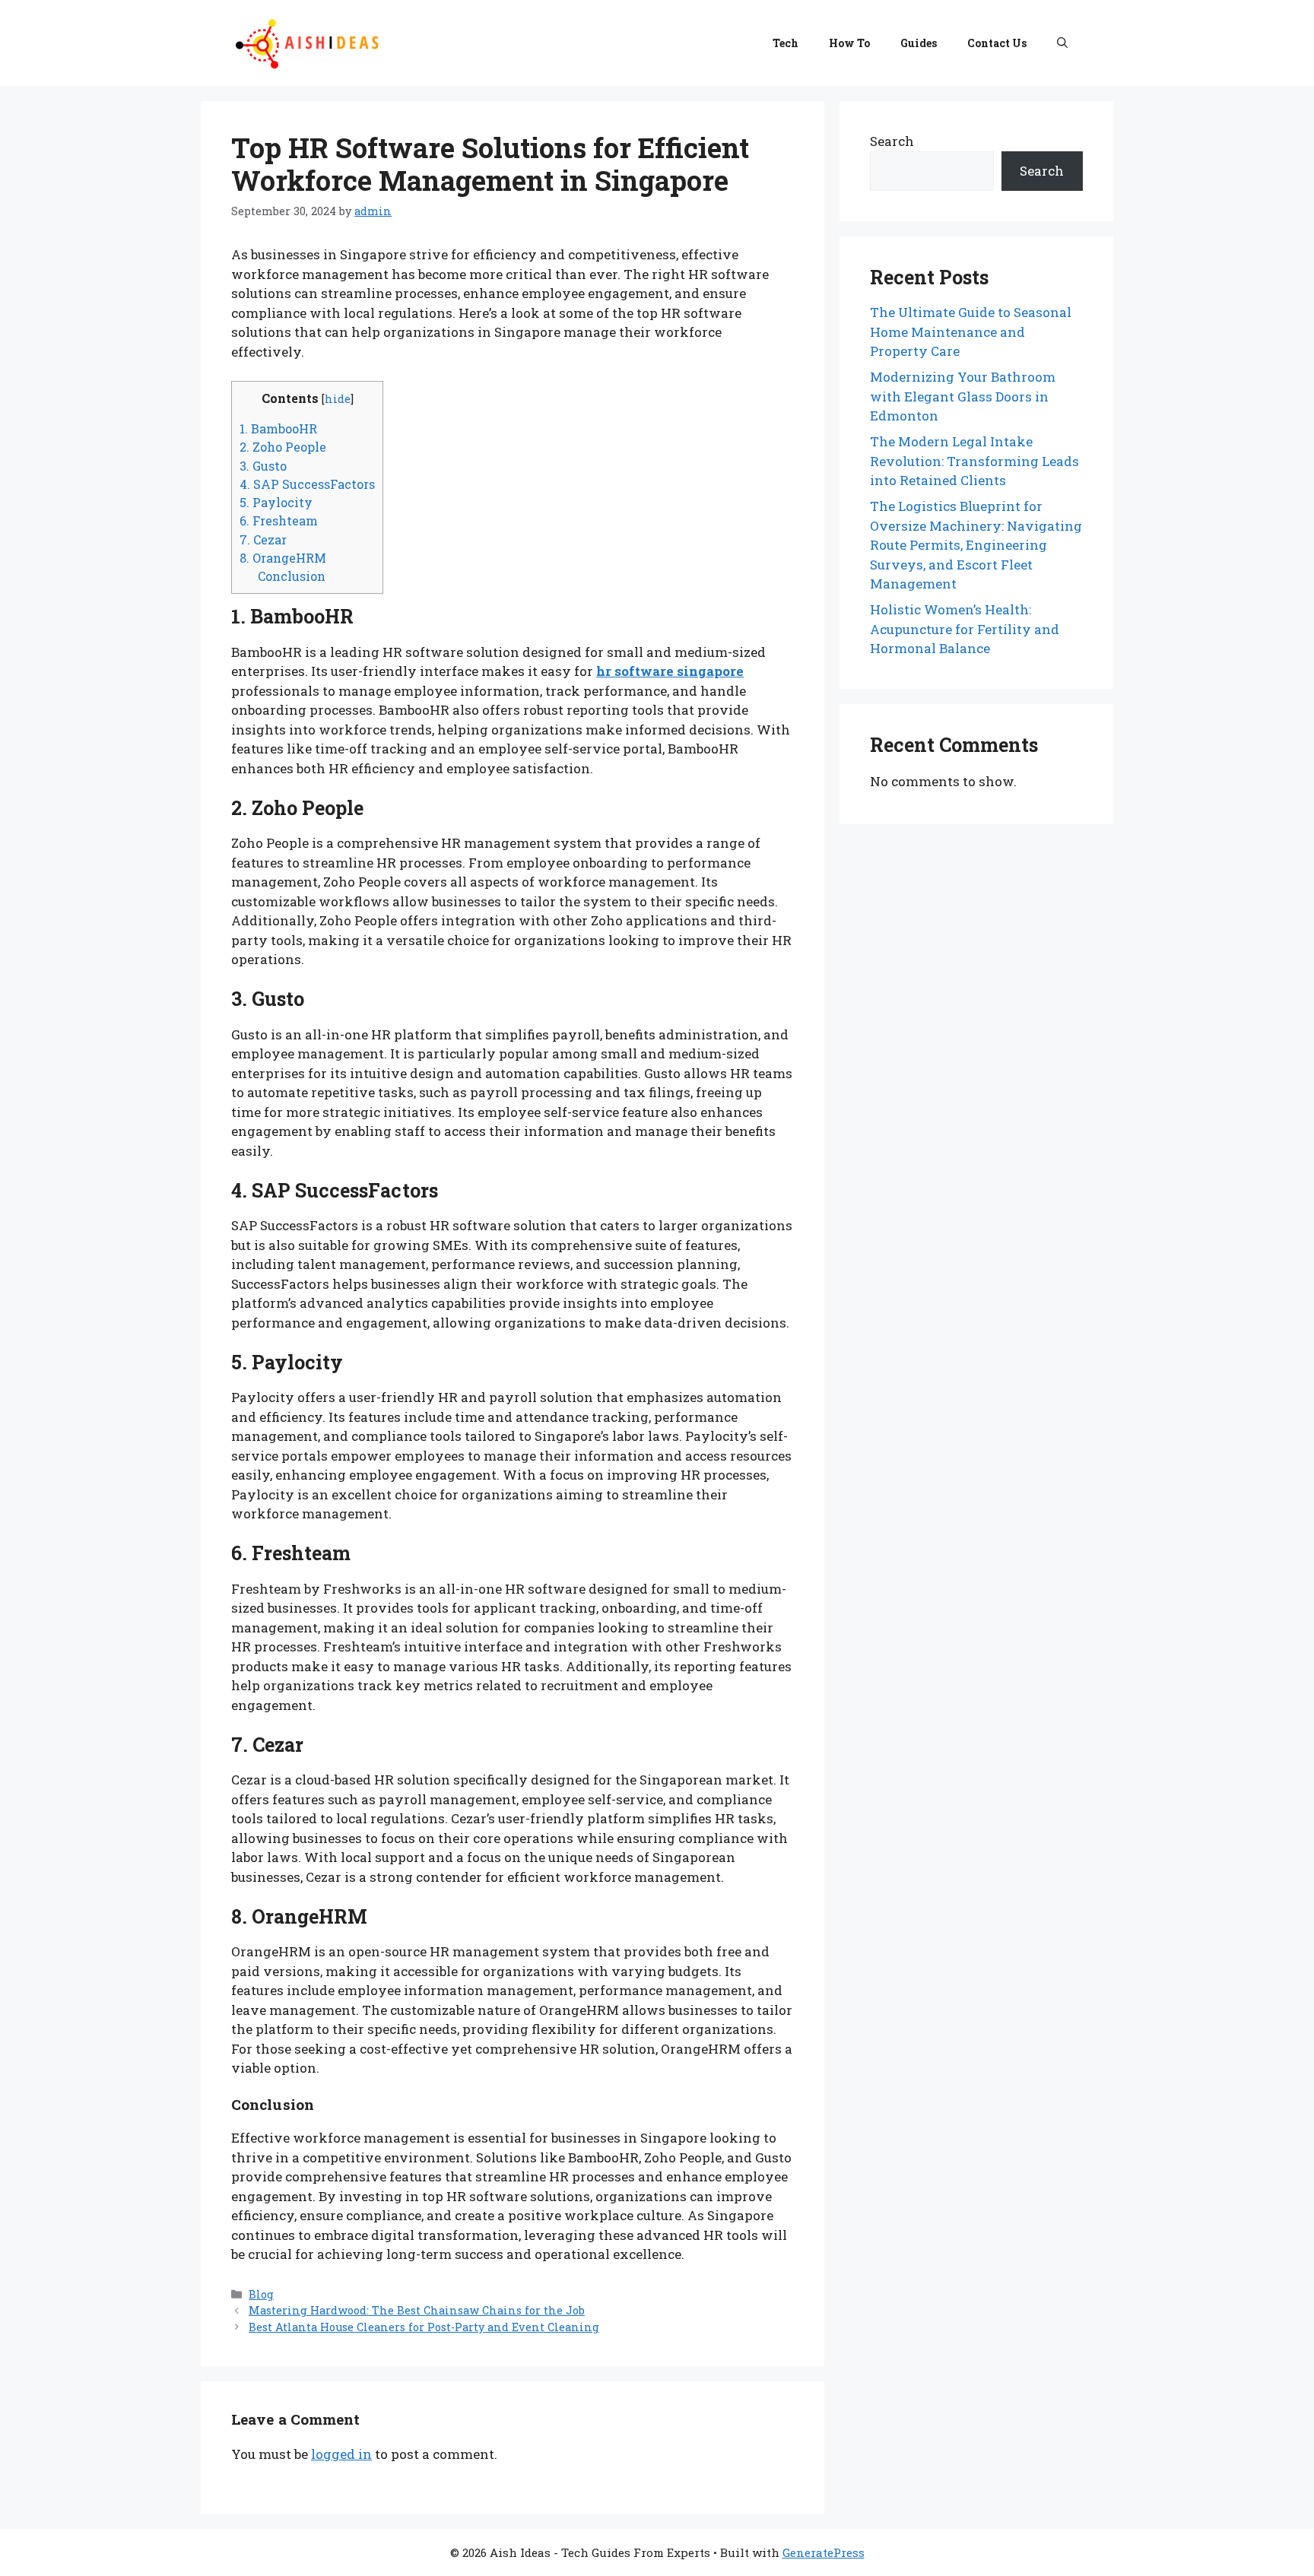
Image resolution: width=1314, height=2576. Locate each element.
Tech (786, 43)
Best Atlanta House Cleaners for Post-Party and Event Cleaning (424, 2327)
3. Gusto (263, 466)
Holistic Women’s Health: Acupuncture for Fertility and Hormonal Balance (965, 629)
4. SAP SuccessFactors (307, 484)
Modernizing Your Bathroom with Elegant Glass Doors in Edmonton (963, 396)
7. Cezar (263, 539)
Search (892, 141)
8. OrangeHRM (283, 558)
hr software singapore (670, 671)
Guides (919, 43)
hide (338, 399)
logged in (341, 2454)
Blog (261, 2294)
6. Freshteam (279, 520)
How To (849, 43)
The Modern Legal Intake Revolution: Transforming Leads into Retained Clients (974, 461)
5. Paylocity (276, 502)
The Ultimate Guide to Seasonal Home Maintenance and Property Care (971, 332)
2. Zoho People (283, 447)
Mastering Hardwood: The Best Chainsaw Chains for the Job (417, 2310)
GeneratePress (824, 2552)
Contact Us (997, 43)
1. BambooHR (278, 428)
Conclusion (292, 576)
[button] (1062, 43)
